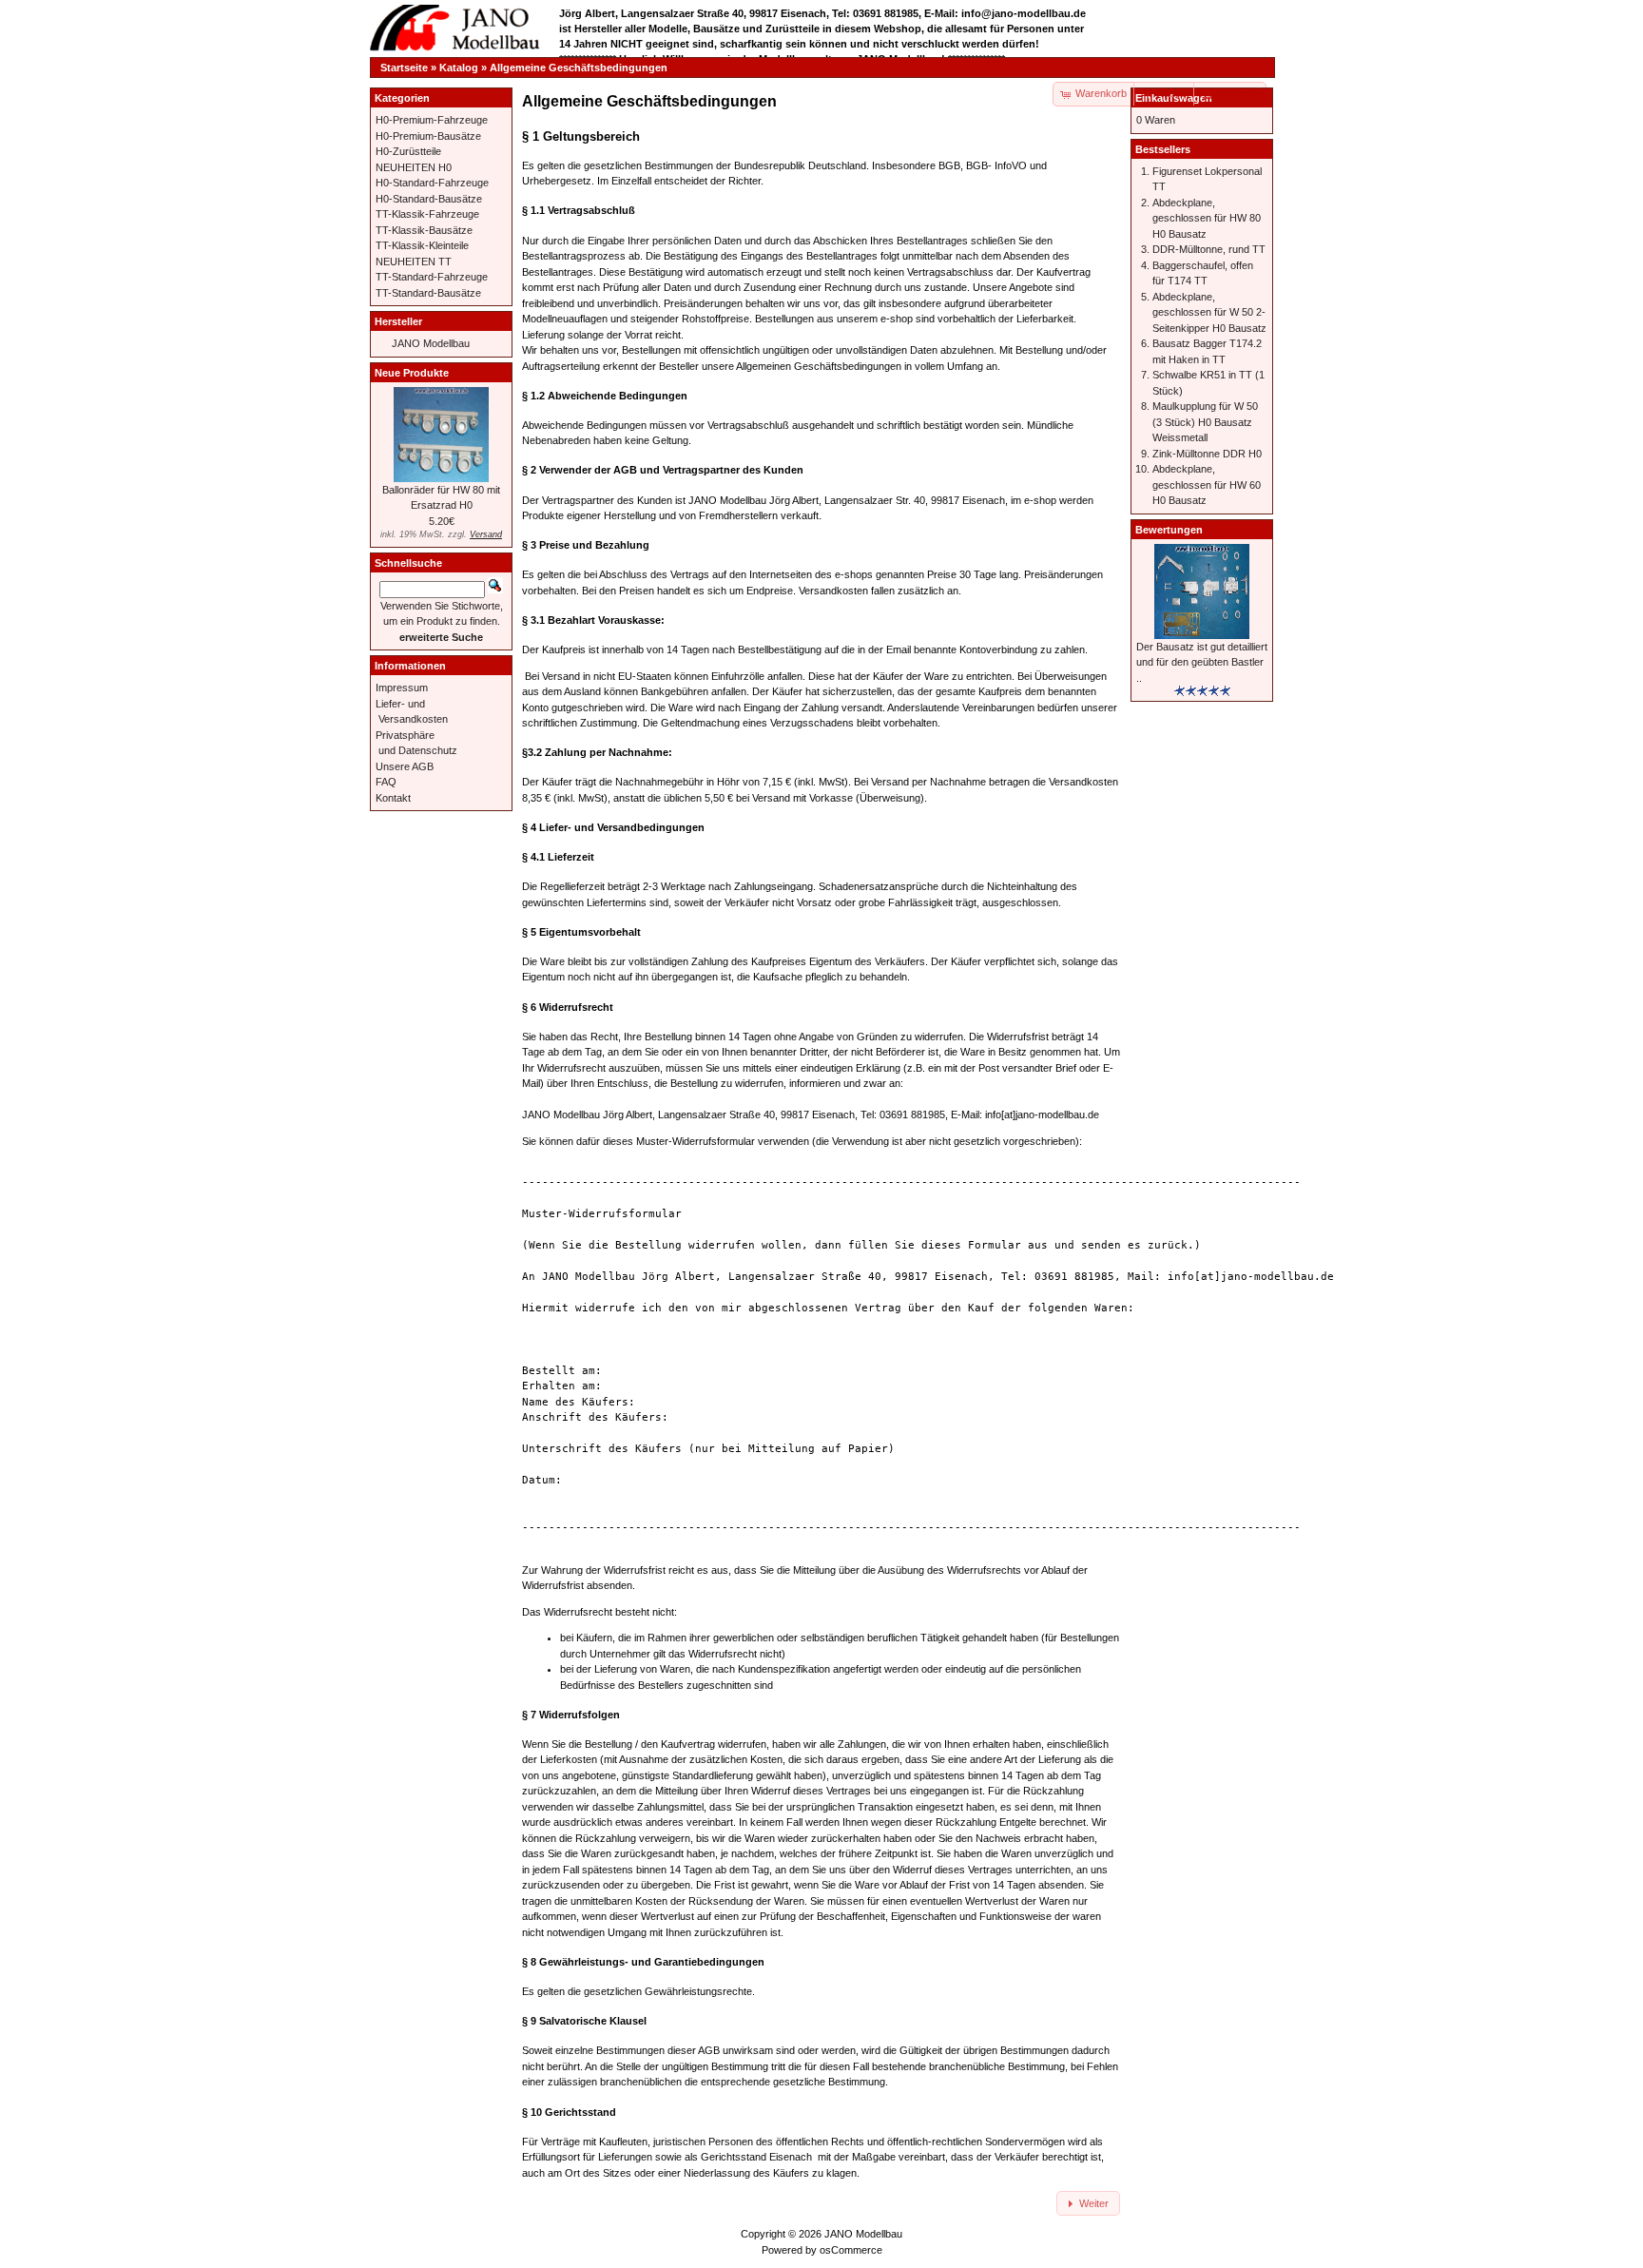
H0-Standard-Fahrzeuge (432, 183)
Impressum (402, 688)
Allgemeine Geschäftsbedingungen (579, 68)
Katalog (459, 68)
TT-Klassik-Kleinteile (422, 245)
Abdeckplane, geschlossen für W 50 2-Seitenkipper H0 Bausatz (1209, 312)
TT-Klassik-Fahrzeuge (427, 214)
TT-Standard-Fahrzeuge (432, 277)
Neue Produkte (412, 373)
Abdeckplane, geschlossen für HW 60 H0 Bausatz (1207, 485)
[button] (1165, 94)
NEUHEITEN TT (414, 262)
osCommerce (851, 2250)
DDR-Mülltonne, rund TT (1209, 249)
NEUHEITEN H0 (414, 167)
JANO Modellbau (431, 343)
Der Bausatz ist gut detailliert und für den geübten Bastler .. (1202, 662)
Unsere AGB (405, 766)
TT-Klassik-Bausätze (424, 230)
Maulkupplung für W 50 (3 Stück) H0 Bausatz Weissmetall (1205, 422)
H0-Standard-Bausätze (429, 199)
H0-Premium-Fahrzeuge (432, 120)
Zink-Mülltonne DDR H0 (1207, 454)
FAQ (386, 782)
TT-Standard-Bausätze (428, 293)
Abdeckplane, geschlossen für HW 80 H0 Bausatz (1207, 218)
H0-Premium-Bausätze (428, 136)
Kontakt (393, 798)
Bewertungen (1169, 530)
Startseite (404, 68)
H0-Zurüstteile (408, 151)
